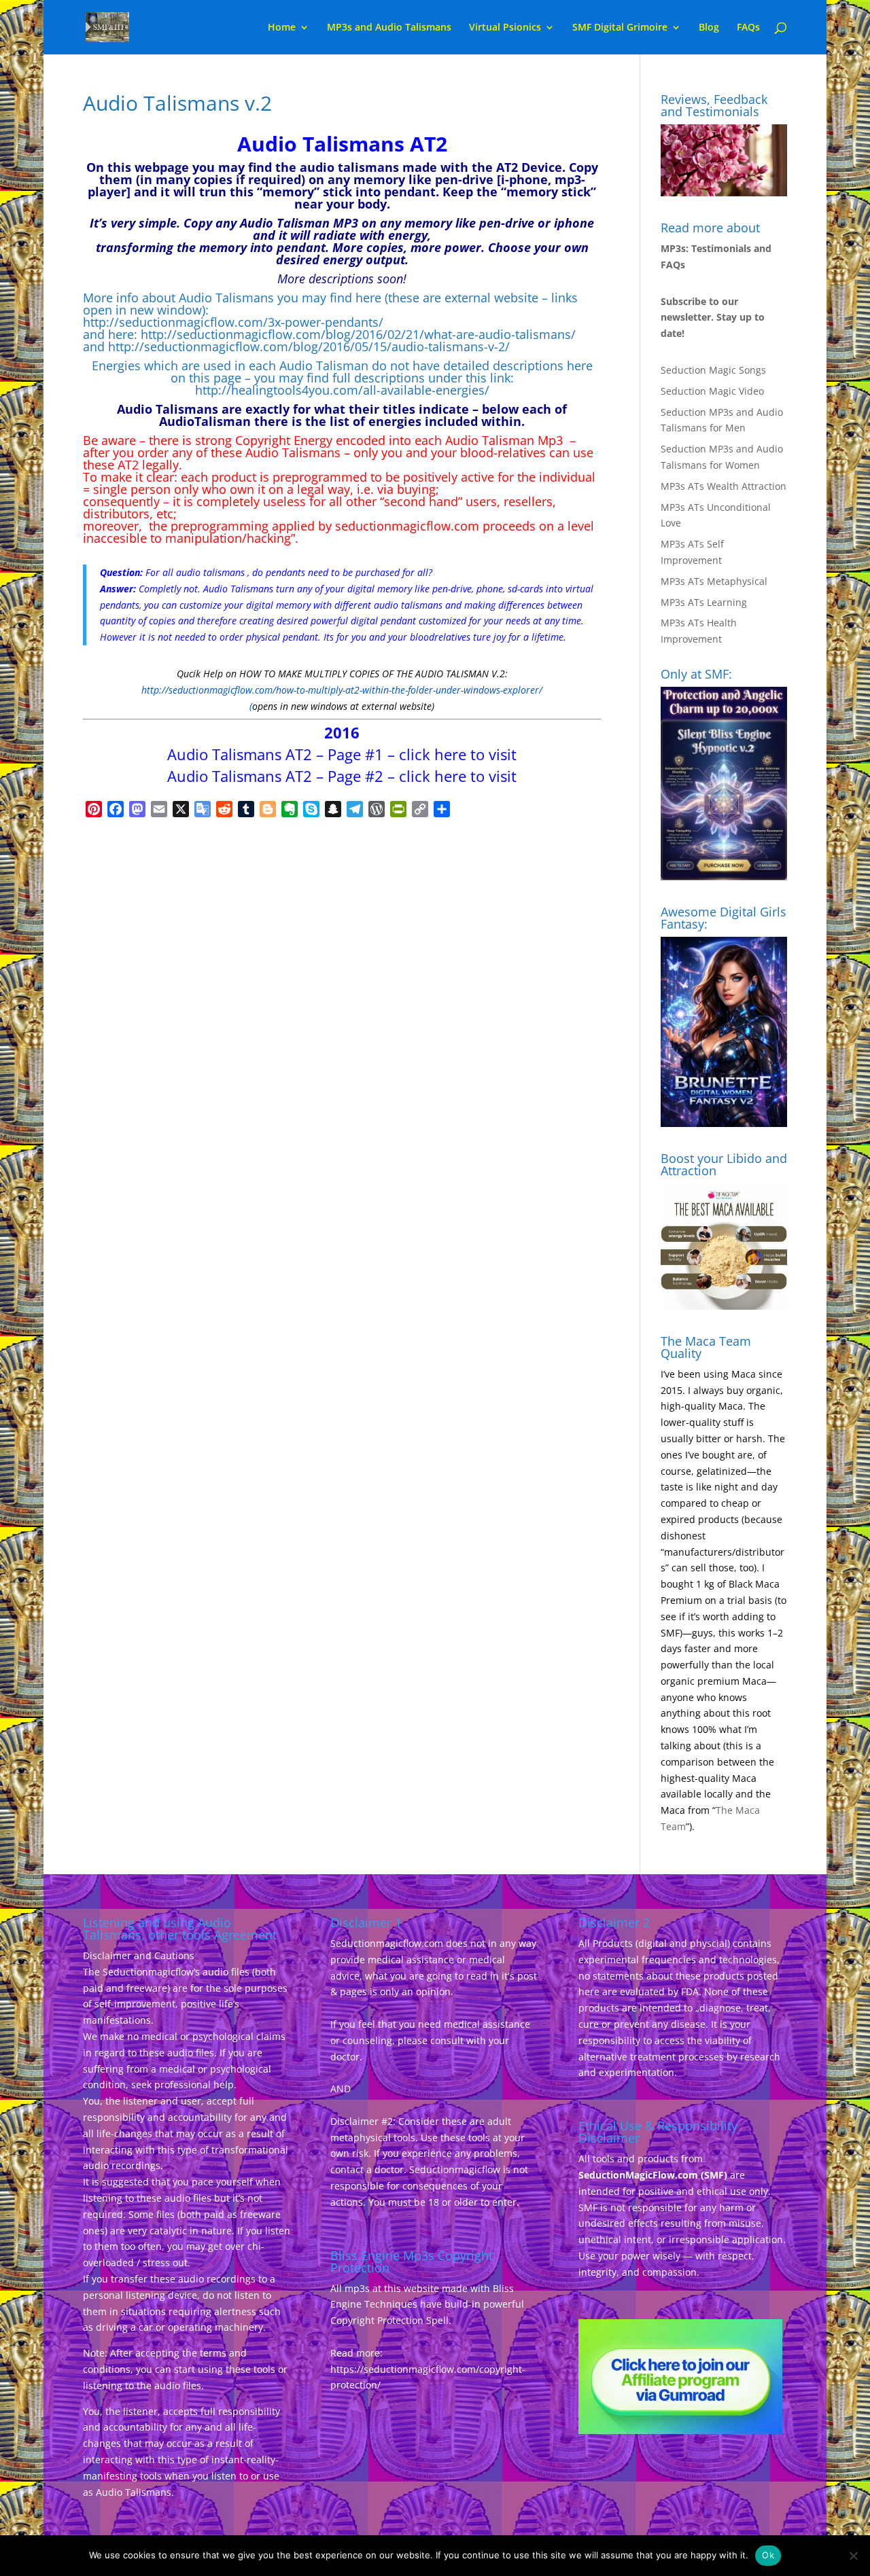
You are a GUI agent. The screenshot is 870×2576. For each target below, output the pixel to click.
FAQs (748, 28)
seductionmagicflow (393, 526)
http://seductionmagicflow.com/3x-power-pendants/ (233, 322)
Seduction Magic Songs (713, 370)
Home (282, 28)
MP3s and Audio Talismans (389, 28)
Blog (709, 28)
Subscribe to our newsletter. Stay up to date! (713, 318)
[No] (853, 2556)
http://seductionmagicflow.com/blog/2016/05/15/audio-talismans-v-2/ (309, 346)
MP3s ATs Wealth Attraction (724, 486)
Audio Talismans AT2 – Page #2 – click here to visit (342, 776)
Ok (768, 2555)
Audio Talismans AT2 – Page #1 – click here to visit (342, 754)
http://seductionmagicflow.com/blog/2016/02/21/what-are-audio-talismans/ (358, 334)
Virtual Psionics (505, 28)
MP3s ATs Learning (704, 602)
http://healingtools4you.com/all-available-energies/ (342, 390)
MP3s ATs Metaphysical (714, 581)
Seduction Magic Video (712, 391)
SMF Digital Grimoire (620, 28)
